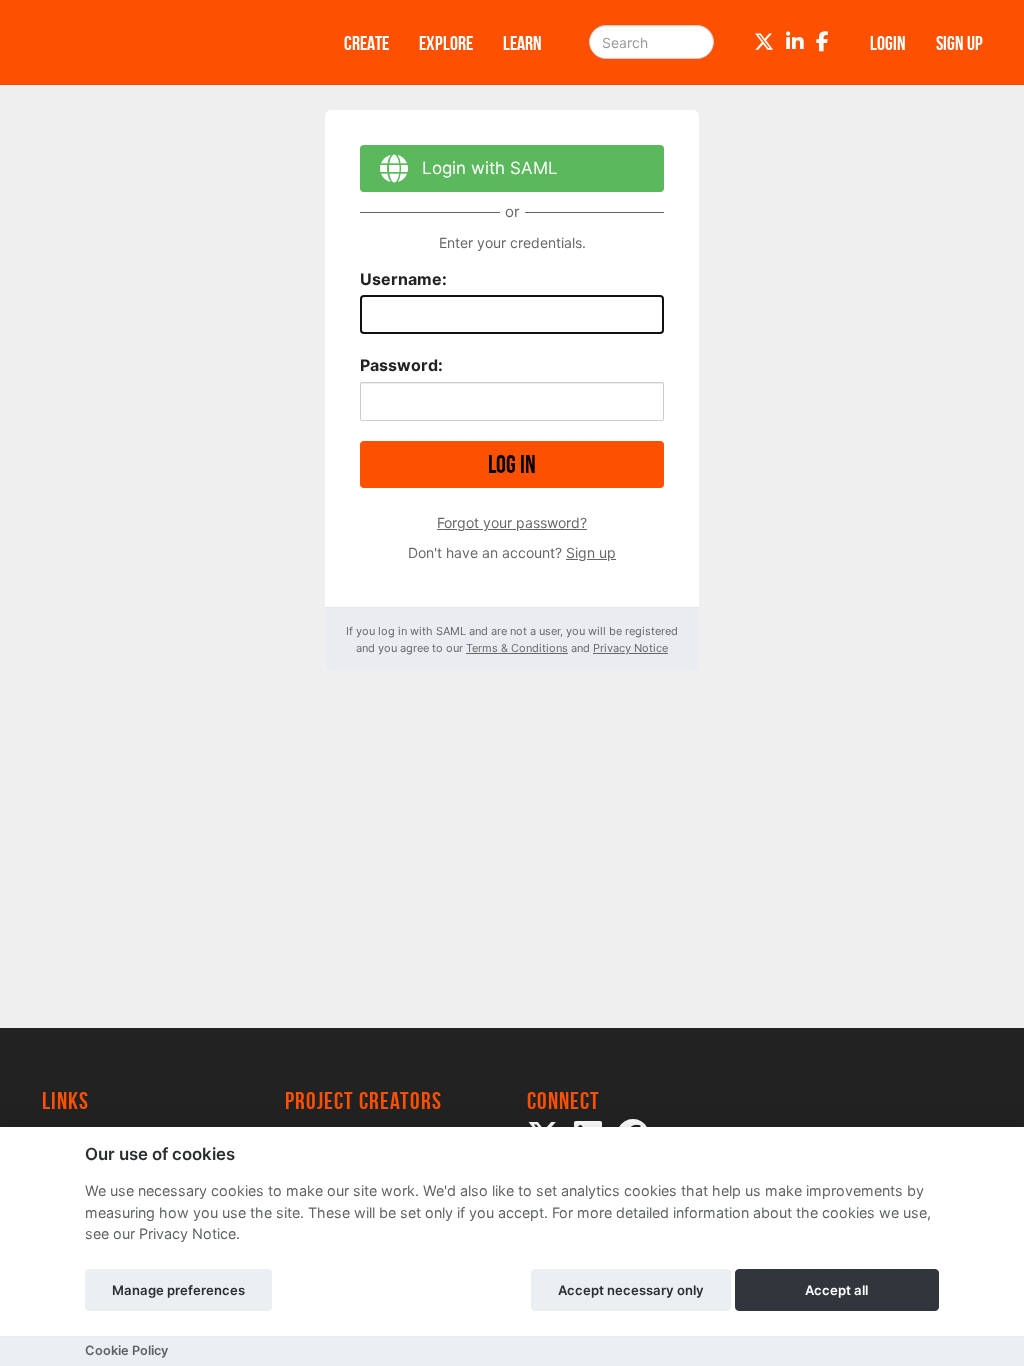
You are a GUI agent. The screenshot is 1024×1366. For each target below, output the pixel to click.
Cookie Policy (126, 1350)
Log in (512, 464)
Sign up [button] (959, 43)
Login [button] (888, 43)
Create (366, 43)
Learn (522, 43)
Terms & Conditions (517, 648)
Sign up (591, 552)
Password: (401, 365)
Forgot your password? (512, 522)
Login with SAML (490, 168)
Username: (403, 279)
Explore (446, 43)
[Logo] (167, 42)
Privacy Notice (630, 648)
